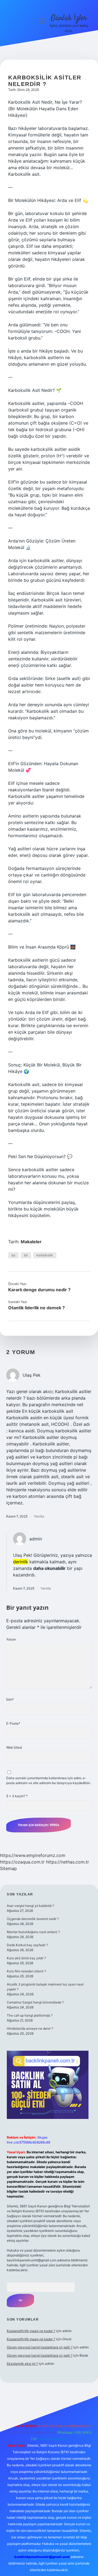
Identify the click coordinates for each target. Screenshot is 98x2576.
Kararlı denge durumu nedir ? (39, 1290)
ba (13, 1255)
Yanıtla (39, 1516)
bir (26, 1255)
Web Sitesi (14, 1747)
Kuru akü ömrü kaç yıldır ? (26, 1958)
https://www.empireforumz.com (33, 1855)
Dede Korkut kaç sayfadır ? (27, 1945)
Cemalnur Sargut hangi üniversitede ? (35, 2002)
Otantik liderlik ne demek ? (36, 1308)
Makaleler (31, 1242)
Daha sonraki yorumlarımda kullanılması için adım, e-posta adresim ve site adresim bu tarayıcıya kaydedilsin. (49, 1780)
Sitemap (8, 1868)
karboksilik (45, 1255)
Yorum (11, 1639)
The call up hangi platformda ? (30, 2015)
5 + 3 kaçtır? (17, 1796)
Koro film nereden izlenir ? (26, 1971)
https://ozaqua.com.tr (22, 1862)
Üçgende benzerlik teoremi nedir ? (33, 1919)
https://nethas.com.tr (68, 1862)
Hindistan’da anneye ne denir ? (30, 2028)
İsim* (10, 1699)
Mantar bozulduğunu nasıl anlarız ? (33, 1932)
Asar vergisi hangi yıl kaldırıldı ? (30, 1906)
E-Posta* (13, 1723)
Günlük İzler (69, 18)
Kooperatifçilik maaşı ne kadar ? (31, 2331)
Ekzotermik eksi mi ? (22, 2364)
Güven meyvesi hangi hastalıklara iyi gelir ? (40, 2347)
